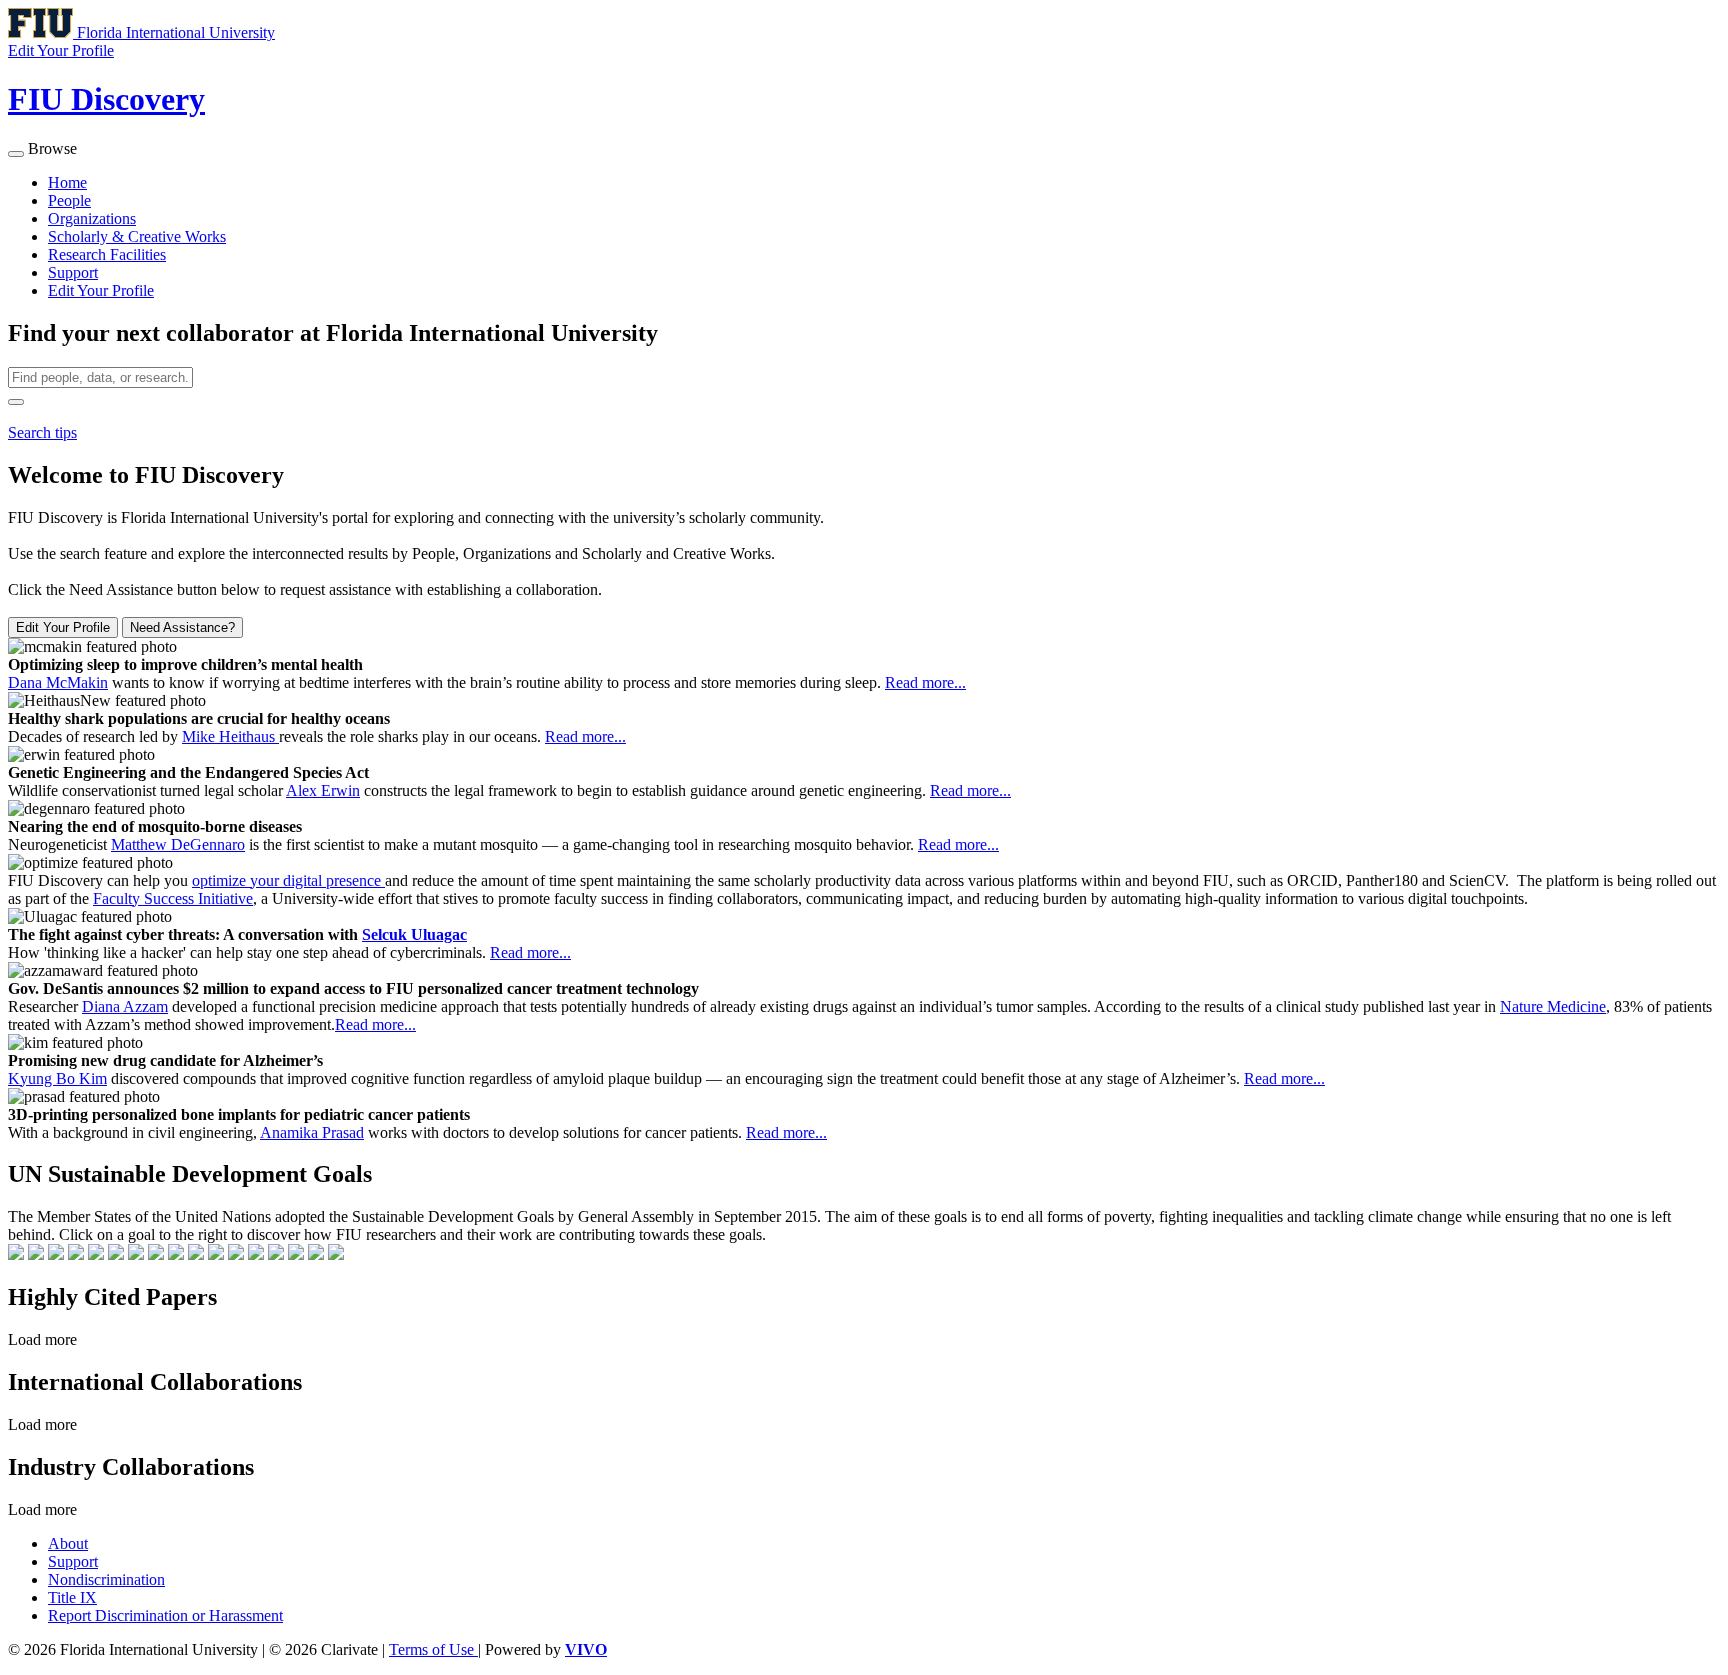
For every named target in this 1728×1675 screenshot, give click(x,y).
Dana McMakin (58, 682)
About (68, 1543)
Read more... (925, 682)
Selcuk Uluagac (414, 934)
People (69, 200)
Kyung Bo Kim (57, 1078)
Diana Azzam (125, 1006)
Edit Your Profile (101, 290)
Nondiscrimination (106, 1579)
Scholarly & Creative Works (137, 236)
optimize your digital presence (288, 880)
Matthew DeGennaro (178, 844)
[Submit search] (16, 402)
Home (67, 182)
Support (73, 272)
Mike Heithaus (230, 736)
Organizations (92, 218)
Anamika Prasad (312, 1132)
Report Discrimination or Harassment (165, 1615)
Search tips (42, 432)
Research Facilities (107, 254)
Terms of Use (433, 1649)
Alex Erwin (323, 790)
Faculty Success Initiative (173, 898)
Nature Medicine (1553, 1006)
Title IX (72, 1597)
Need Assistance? (182, 627)
